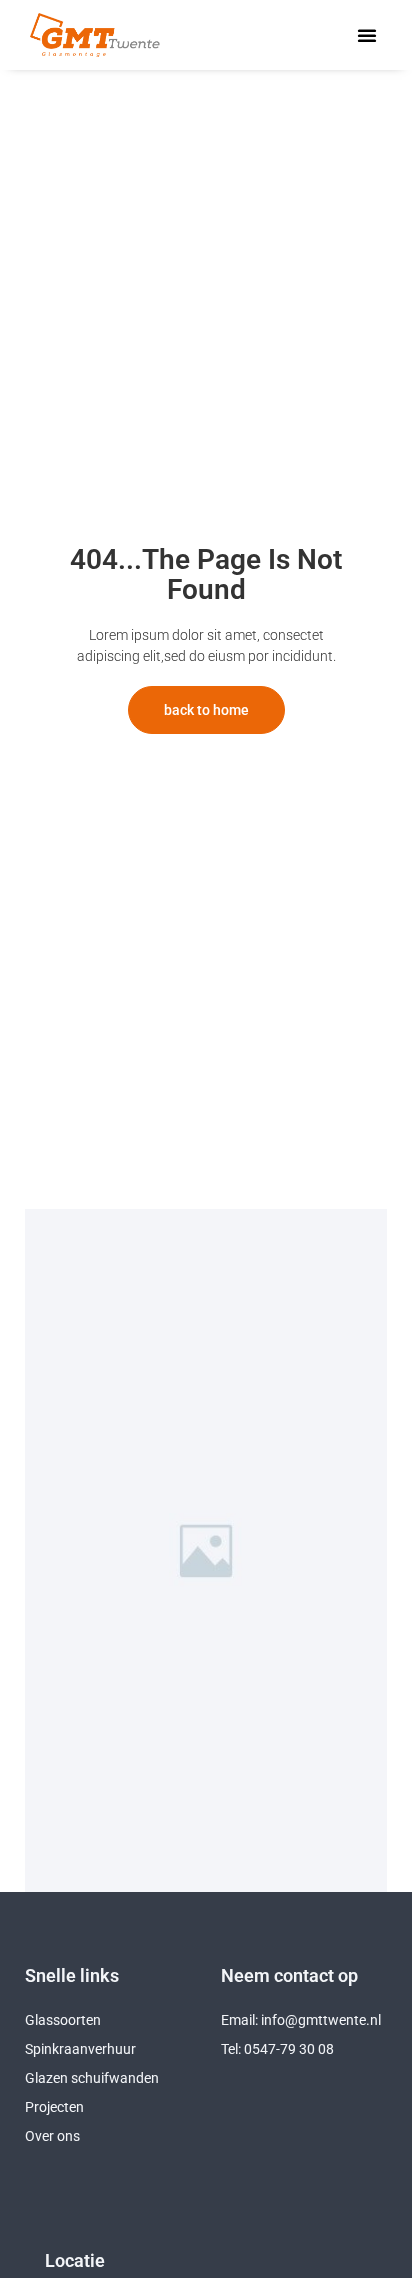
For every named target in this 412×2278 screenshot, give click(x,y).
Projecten (54, 2107)
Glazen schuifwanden (92, 2078)
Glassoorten (63, 2020)
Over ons (52, 2136)
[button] (367, 35)
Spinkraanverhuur (80, 2049)
